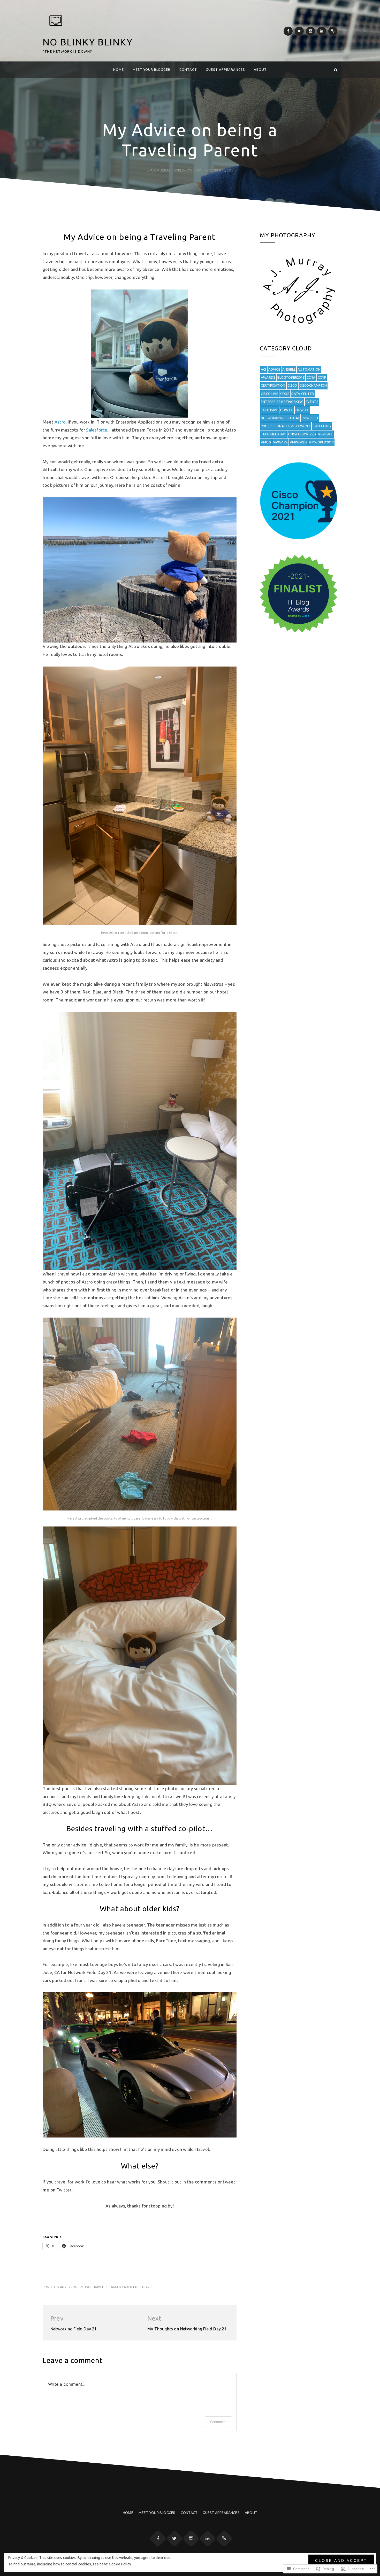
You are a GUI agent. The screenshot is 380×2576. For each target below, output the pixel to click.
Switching (322, 426)
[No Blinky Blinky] (44, 70)
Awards (268, 377)
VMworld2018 (321, 442)
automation (309, 369)
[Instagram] (311, 31)
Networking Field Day (280, 418)
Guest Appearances (225, 69)
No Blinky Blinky (88, 42)
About (260, 69)
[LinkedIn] (322, 31)
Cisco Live (269, 394)
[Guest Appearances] (333, 31)
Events (312, 402)
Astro (60, 422)
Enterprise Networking (282, 402)
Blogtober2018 (291, 377)
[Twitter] (299, 31)
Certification (273, 385)
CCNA (311, 377)
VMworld (298, 442)
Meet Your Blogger (151, 69)
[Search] (336, 70)
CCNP (322, 377)
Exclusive (269, 410)
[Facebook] (288, 31)
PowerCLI (310, 418)
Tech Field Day (273, 434)
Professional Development (286, 426)
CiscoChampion (313, 385)
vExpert (325, 434)
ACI (264, 369)
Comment (218, 2422)
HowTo (287, 410)
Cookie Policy (120, 2564)
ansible (289, 369)
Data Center (303, 394)
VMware (280, 442)
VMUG (266, 442)
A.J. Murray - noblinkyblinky (177, 170)
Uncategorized (302, 434)
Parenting (82, 2287)
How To (302, 410)
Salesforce (97, 430)
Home (119, 69)
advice (66, 2287)
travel (98, 2287)
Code (285, 394)
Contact (188, 69)
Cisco (292, 385)
